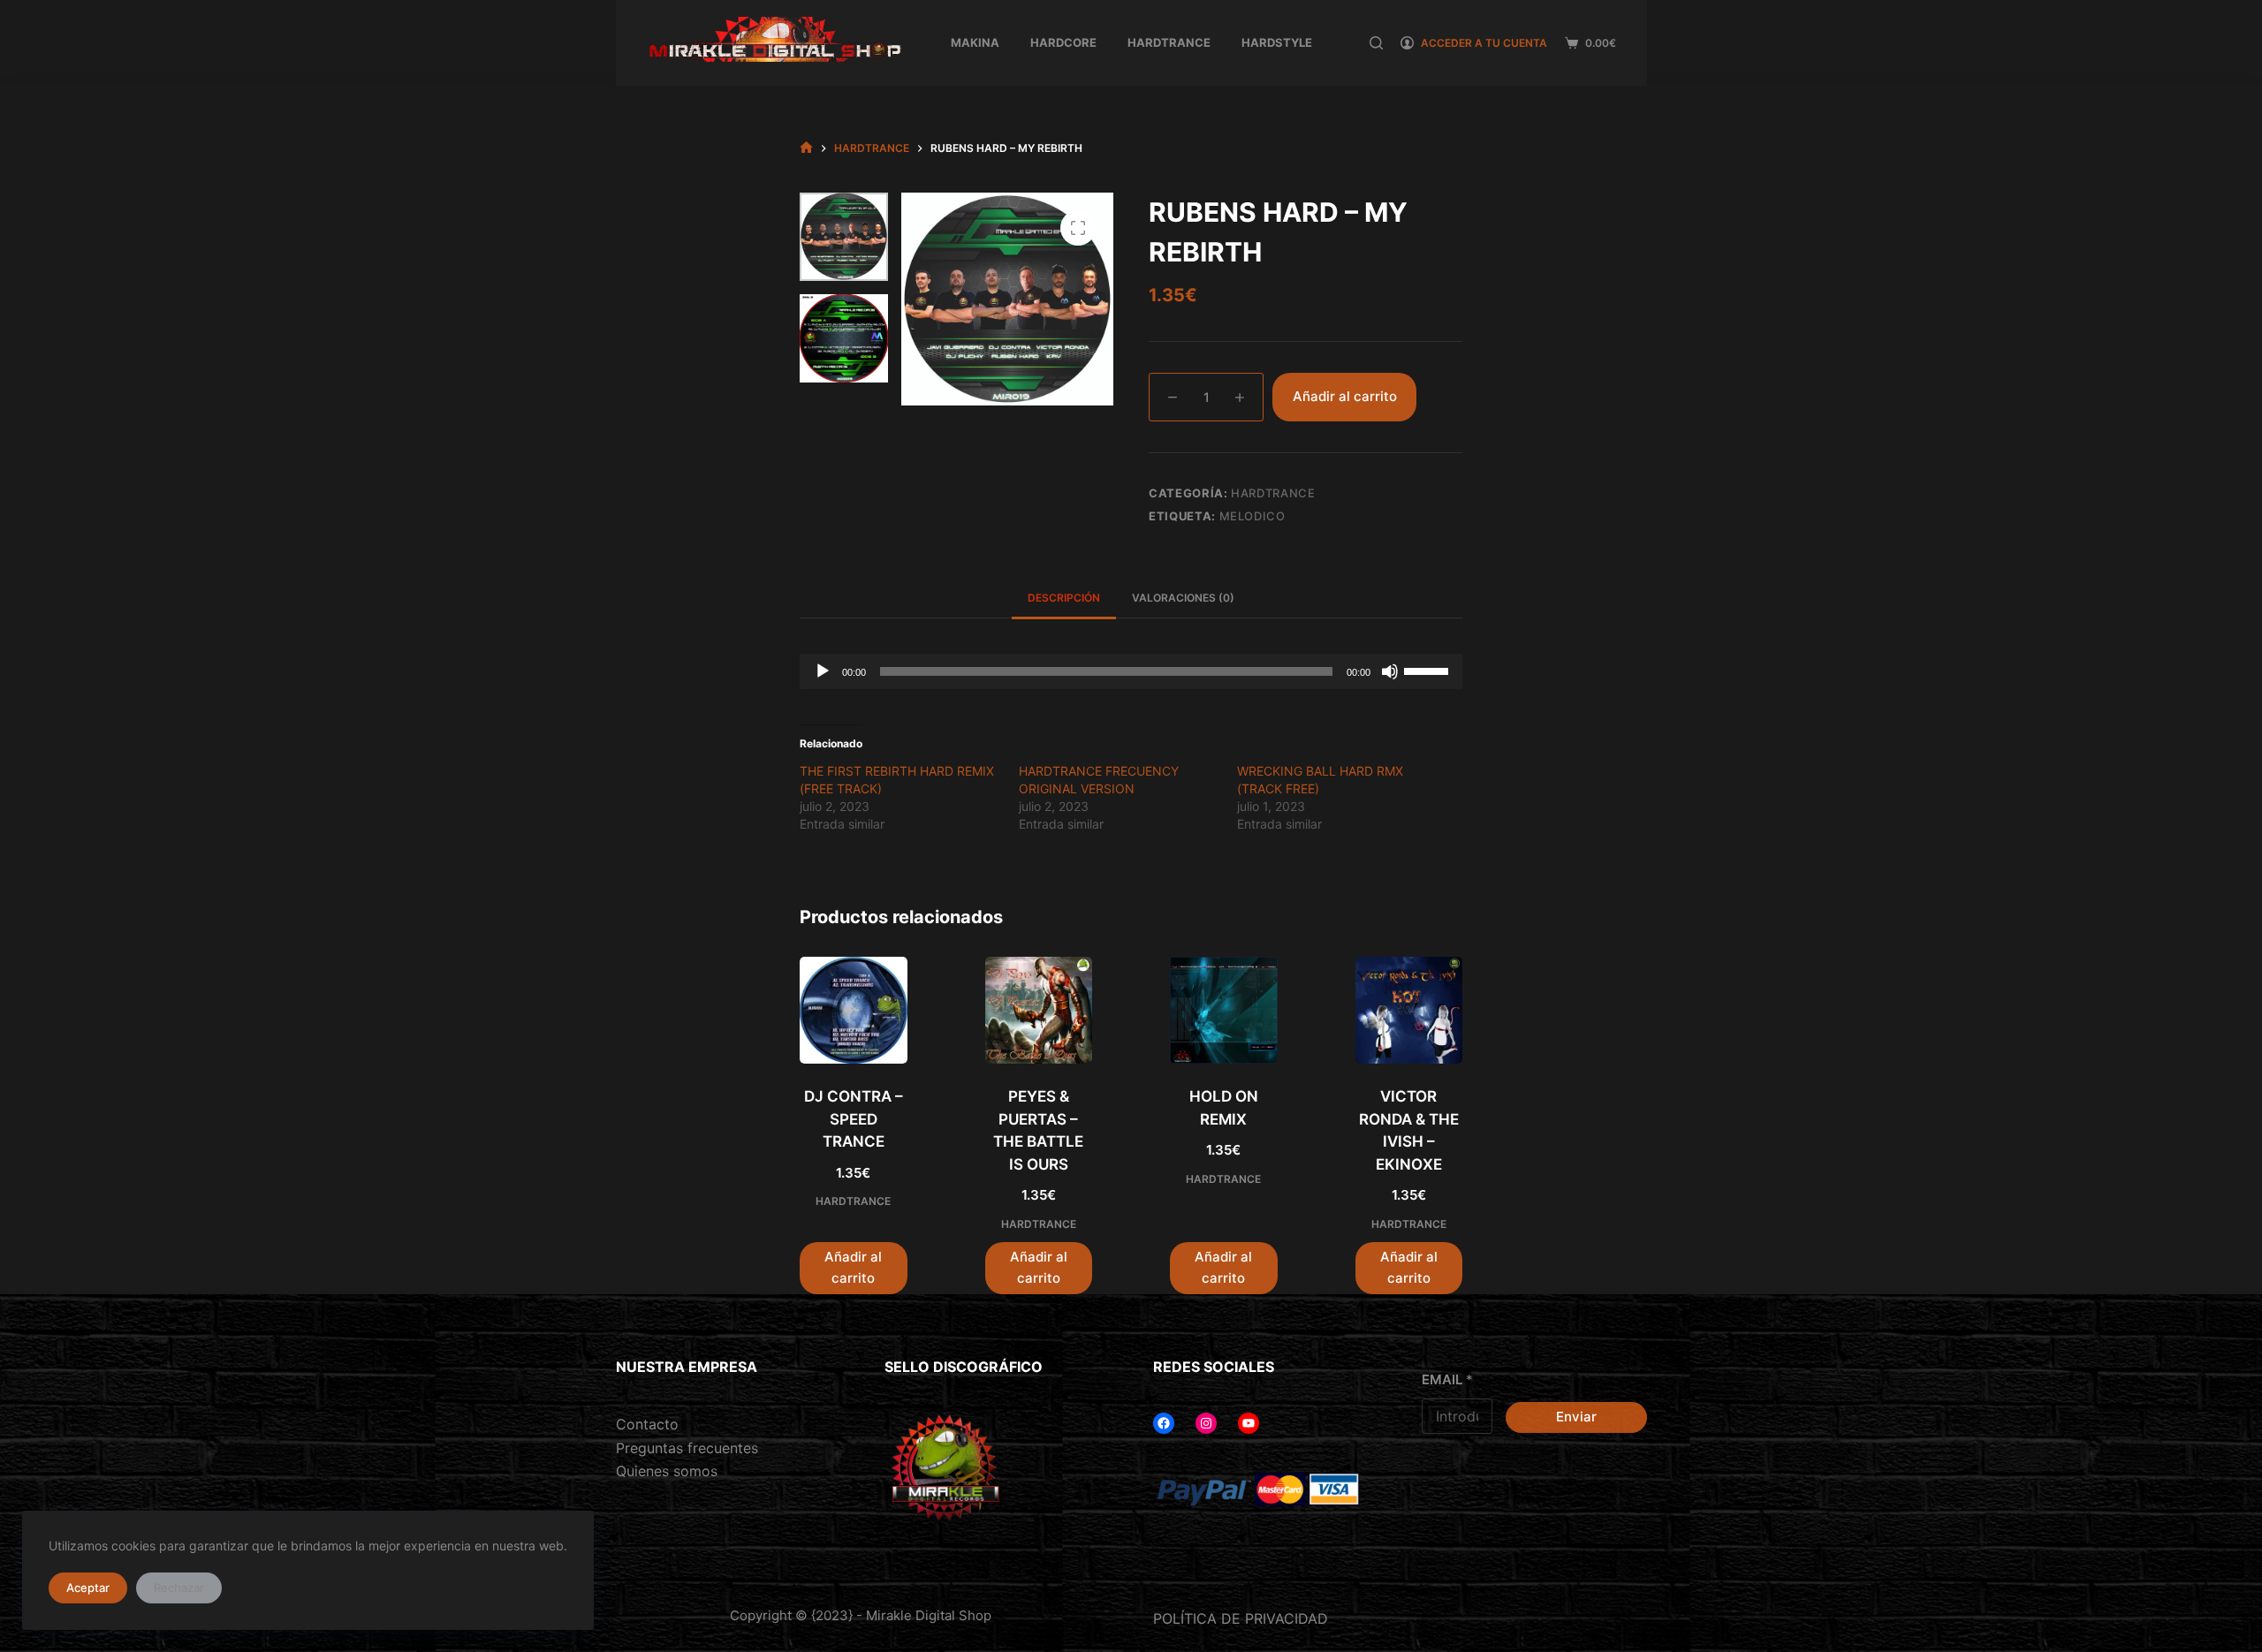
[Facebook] (1164, 1423)
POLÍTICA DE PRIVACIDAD (1241, 1618)
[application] (1131, 671)
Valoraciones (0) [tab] (1183, 598)
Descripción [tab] (1064, 598)
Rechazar (179, 1588)
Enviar (1576, 1417)
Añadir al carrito (1345, 396)
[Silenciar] (1390, 671)
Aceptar (88, 1588)
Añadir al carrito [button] (853, 1268)
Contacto (647, 1424)
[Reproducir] (823, 671)
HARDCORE (1063, 42)
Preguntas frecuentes (687, 1448)
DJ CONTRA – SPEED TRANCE (854, 1119)
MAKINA (975, 42)
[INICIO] (806, 148)
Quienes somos (667, 1471)
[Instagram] (1206, 1423)
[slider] (1429, 670)
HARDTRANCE (1169, 42)
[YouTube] (1249, 1423)
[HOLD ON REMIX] (1224, 1011)
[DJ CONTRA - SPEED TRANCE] (854, 1011)
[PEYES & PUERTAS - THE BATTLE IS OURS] (1039, 1011)
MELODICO (1252, 516)
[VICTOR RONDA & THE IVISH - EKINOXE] (1409, 1011)
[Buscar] (1376, 43)
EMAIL (1447, 1379)
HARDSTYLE (1277, 42)
